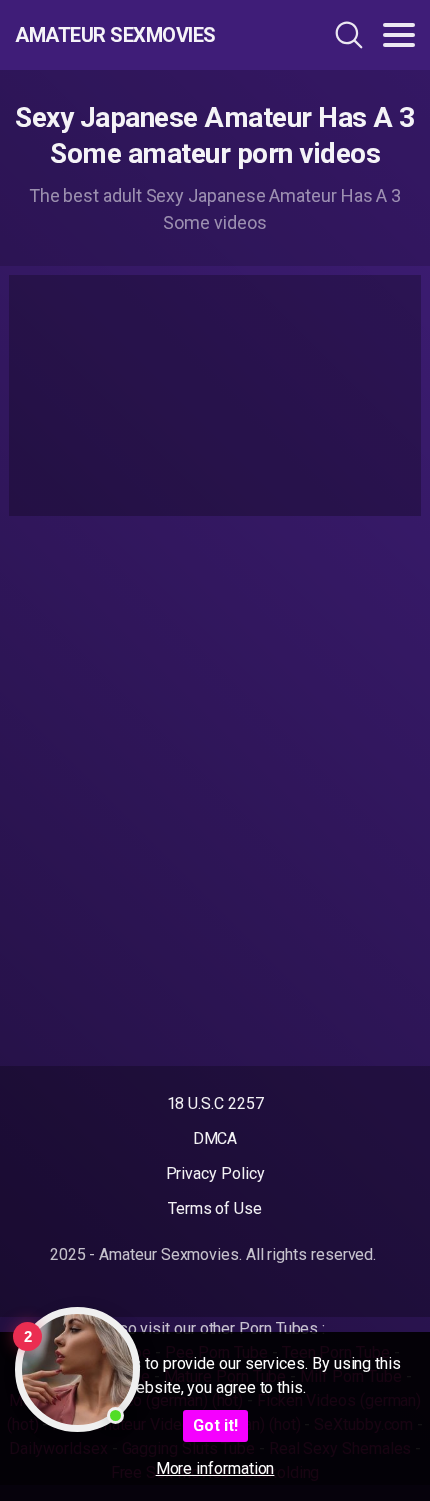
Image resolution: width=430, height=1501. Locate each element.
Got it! (215, 1425)
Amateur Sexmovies (115, 35)
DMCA (215, 1138)
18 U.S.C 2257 (215, 1103)
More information (215, 1468)
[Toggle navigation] (399, 35)
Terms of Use (215, 1208)
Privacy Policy (215, 1173)
